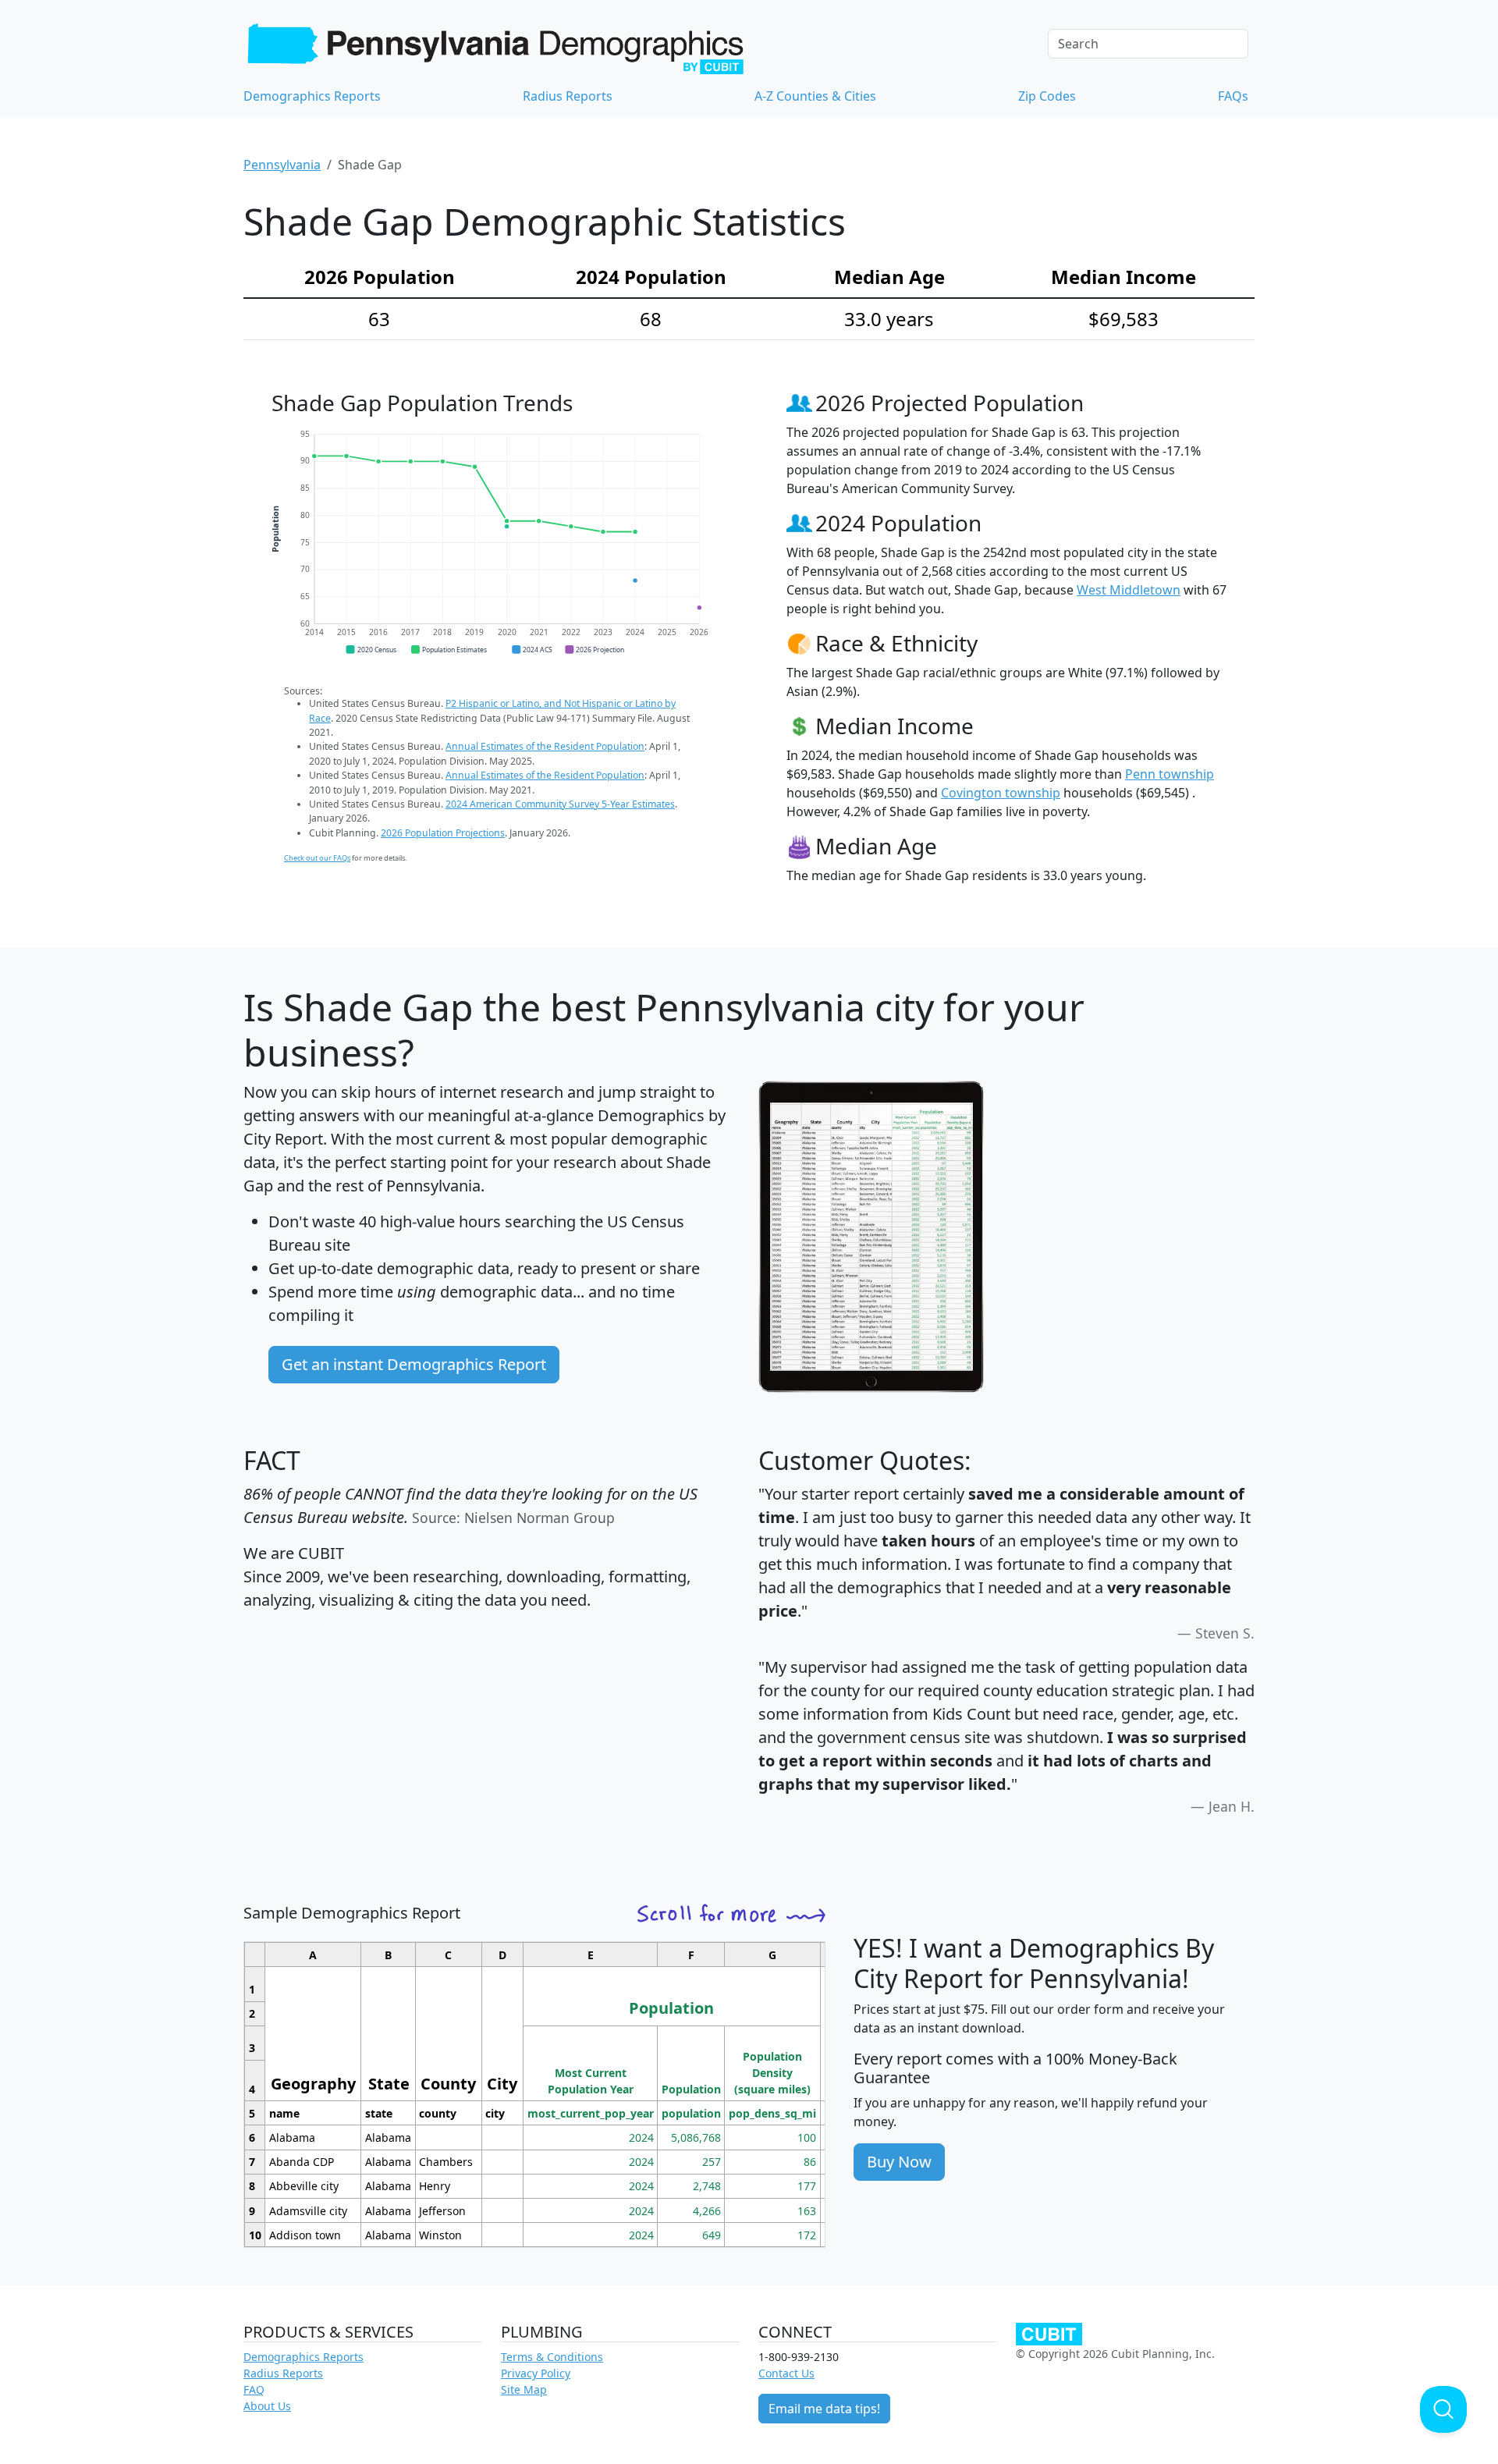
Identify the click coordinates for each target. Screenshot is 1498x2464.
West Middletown (1129, 590)
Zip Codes (1047, 96)
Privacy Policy (536, 2373)
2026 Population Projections (443, 833)
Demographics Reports (312, 96)
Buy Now (899, 2162)
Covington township (1001, 793)
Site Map (524, 2389)
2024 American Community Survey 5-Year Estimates (560, 804)
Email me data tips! (824, 2409)
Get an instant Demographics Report (414, 1364)
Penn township (1170, 774)
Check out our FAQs (317, 858)
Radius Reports (568, 96)
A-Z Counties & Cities (815, 96)
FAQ (254, 2389)
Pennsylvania (282, 165)
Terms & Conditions (552, 2357)
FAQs (1233, 96)
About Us (267, 2406)
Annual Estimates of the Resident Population (545, 746)
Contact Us (786, 2373)
